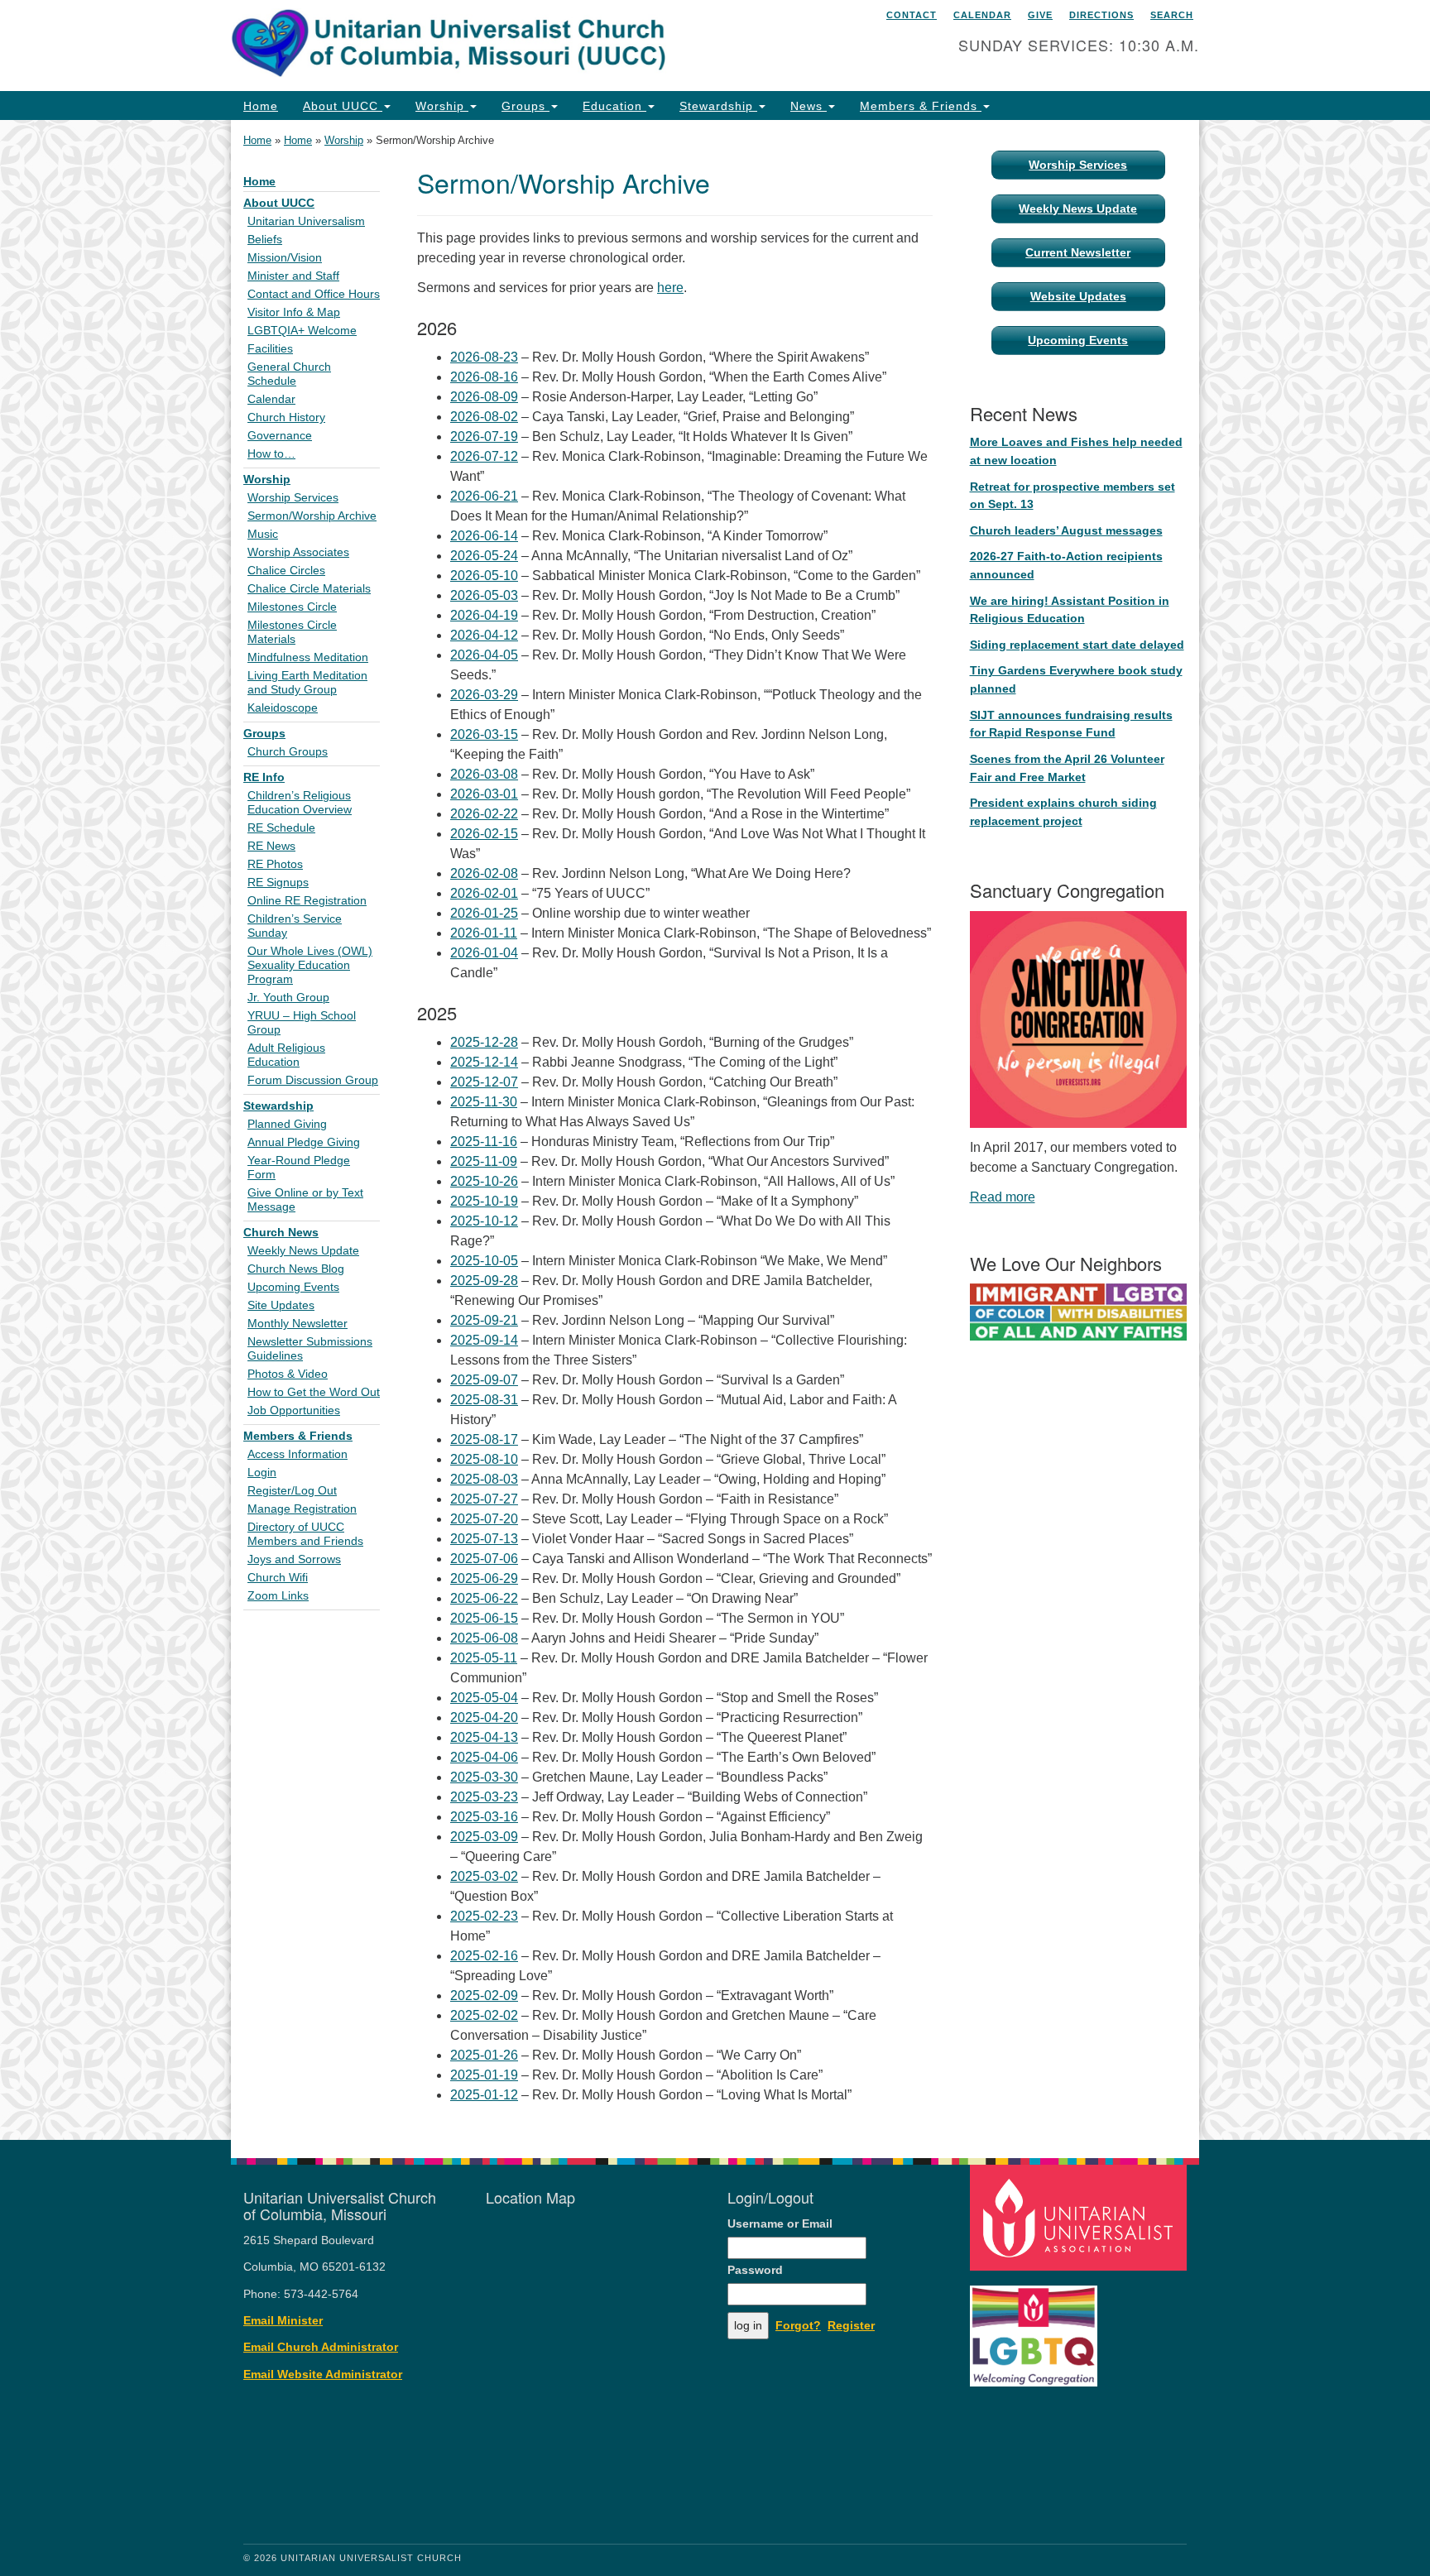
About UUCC (343, 106)
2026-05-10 (484, 576)
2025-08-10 (484, 1459)
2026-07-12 (484, 456)
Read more (1003, 1197)
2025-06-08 (484, 1638)
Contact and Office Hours (314, 294)
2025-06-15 (484, 1618)
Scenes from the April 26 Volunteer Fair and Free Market (1067, 768)
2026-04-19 (484, 615)
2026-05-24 (484, 556)
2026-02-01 (484, 893)
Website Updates (1078, 296)
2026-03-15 (484, 734)
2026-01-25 (484, 913)
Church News (281, 1233)
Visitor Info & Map (294, 312)
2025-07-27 (484, 1499)
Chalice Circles (286, 571)
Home (261, 106)
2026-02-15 (484, 834)
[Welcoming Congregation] (1036, 2328)
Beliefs (265, 240)
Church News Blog (296, 1269)
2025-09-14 (484, 1340)
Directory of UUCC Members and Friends (305, 1534)
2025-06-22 (484, 1598)
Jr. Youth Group (288, 998)
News (809, 106)
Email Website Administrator (323, 2375)
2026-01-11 (484, 933)
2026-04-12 (484, 635)
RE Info (264, 777)
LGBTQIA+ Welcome (302, 331)
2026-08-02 (484, 417)
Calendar (982, 15)
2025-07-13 (484, 1539)
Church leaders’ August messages (1066, 530)
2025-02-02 (484, 2015)
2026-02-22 (484, 814)
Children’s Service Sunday (295, 926)
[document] (715, 1130)
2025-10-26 (484, 1181)
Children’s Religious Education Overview (300, 803)
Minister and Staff (293, 276)
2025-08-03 (484, 1479)
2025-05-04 (484, 1698)
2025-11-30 (484, 1102)
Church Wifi (278, 1578)
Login (262, 1473)
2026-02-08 (484, 873)
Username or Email (780, 2224)
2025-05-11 (484, 1658)
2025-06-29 (484, 1578)
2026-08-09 (484, 397)
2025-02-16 (484, 1956)
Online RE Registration (307, 901)
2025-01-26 (484, 2055)
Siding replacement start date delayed (1077, 645)
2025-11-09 (484, 1161)
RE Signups (278, 883)
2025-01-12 (484, 2095)
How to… (271, 454)
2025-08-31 (484, 1400)
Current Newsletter (1078, 252)
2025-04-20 (484, 1717)
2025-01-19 (484, 2075)
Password (755, 2270)
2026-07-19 (484, 437)
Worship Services (293, 498)
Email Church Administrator (321, 2347)
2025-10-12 (484, 1221)
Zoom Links (278, 1596)
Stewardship (718, 106)
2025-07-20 (484, 1519)
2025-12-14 (484, 1062)
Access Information (298, 1454)
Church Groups (288, 752)
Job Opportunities (294, 1410)
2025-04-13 (484, 1737)
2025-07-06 (484, 1559)
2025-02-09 (484, 1996)
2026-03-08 (484, 774)
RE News (271, 846)
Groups (525, 106)
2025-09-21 (484, 1320)
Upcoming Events (293, 1287)
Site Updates (281, 1305)
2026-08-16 (484, 377)
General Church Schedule (289, 374)
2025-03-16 (484, 1817)
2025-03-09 (484, 1837)
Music (263, 534)
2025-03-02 (484, 1876)
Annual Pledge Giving (304, 1142)
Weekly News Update (303, 1251)
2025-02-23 (484, 1916)
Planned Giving (287, 1124)
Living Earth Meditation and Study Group (307, 683)
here (670, 288)
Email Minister (283, 2321)
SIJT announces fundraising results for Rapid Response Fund (1071, 724)
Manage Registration (302, 1509)
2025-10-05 (484, 1261)
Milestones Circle (292, 607)
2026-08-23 (484, 357)
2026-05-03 (484, 595)
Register (851, 2326)
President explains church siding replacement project (1063, 812)
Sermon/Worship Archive (312, 516)
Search (1172, 15)
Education (614, 106)
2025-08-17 (484, 1439)
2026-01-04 (484, 953)
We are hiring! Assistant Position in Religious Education (1070, 610)
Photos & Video (288, 1374)
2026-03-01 (484, 794)
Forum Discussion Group (313, 1080)
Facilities (270, 349)
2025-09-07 (484, 1380)
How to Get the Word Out (314, 1392)
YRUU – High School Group (302, 1023)
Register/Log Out (292, 1491)
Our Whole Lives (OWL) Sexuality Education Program (310, 965)
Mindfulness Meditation (308, 657)
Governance (280, 436)
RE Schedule (281, 828)
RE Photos (275, 864)
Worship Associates (298, 552)
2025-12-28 (484, 1042)
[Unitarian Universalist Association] (1081, 2217)
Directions (1101, 15)
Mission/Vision (285, 258)
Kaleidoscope (283, 708)
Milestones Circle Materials (292, 632)
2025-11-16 (484, 1142)
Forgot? (798, 2326)
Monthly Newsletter (298, 1324)
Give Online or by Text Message (305, 1200)
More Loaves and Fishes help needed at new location (1076, 451)
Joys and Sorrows (294, 1559)
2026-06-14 (484, 536)
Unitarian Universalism (306, 221)
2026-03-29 (484, 695)
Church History (286, 417)
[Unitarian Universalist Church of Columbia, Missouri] (513, 46)
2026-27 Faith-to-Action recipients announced (1066, 565)
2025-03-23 (484, 1797)
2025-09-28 (484, 1281)
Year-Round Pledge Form (299, 1168)
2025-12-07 (484, 1082)
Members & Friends (921, 106)
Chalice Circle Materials (309, 589)
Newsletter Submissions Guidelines (310, 1349)
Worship (442, 106)
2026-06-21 (484, 496)
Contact (912, 15)
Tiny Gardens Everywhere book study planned (1076, 679)
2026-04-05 (484, 655)
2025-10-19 (484, 1201)
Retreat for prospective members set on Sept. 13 (1072, 496)
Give (1040, 15)
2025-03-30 (484, 1777)
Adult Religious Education (286, 1055)
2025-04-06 (484, 1757)
